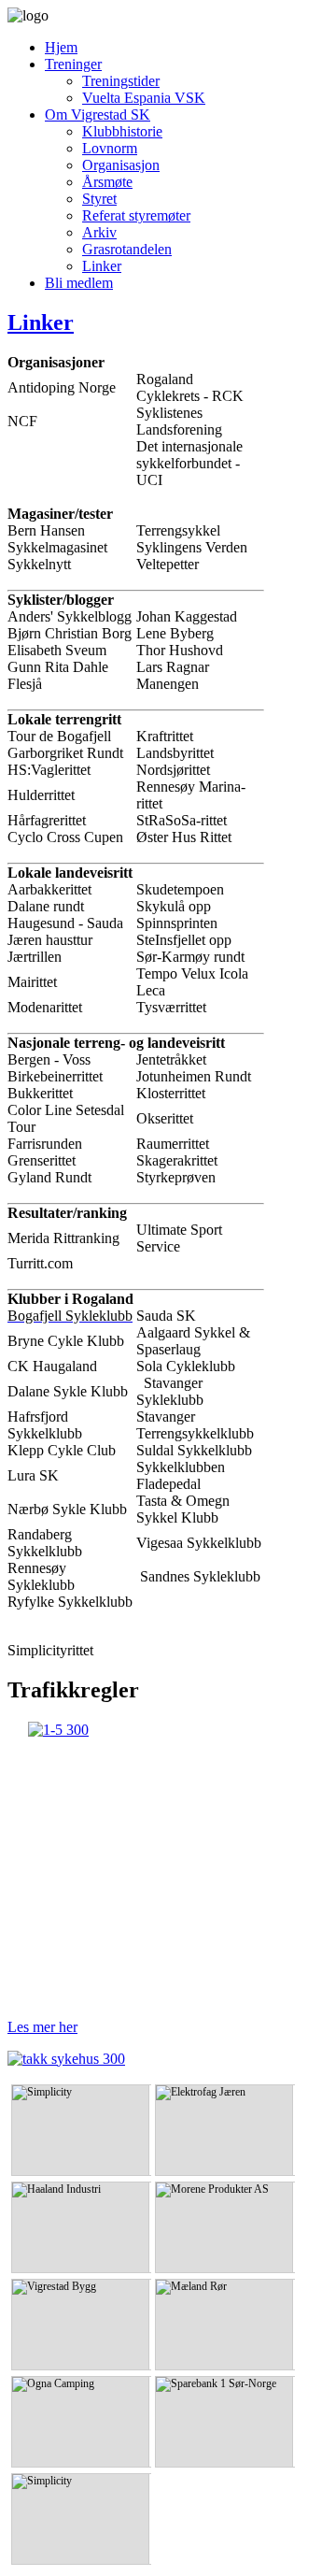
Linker (41, 322)
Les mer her (42, 2027)
